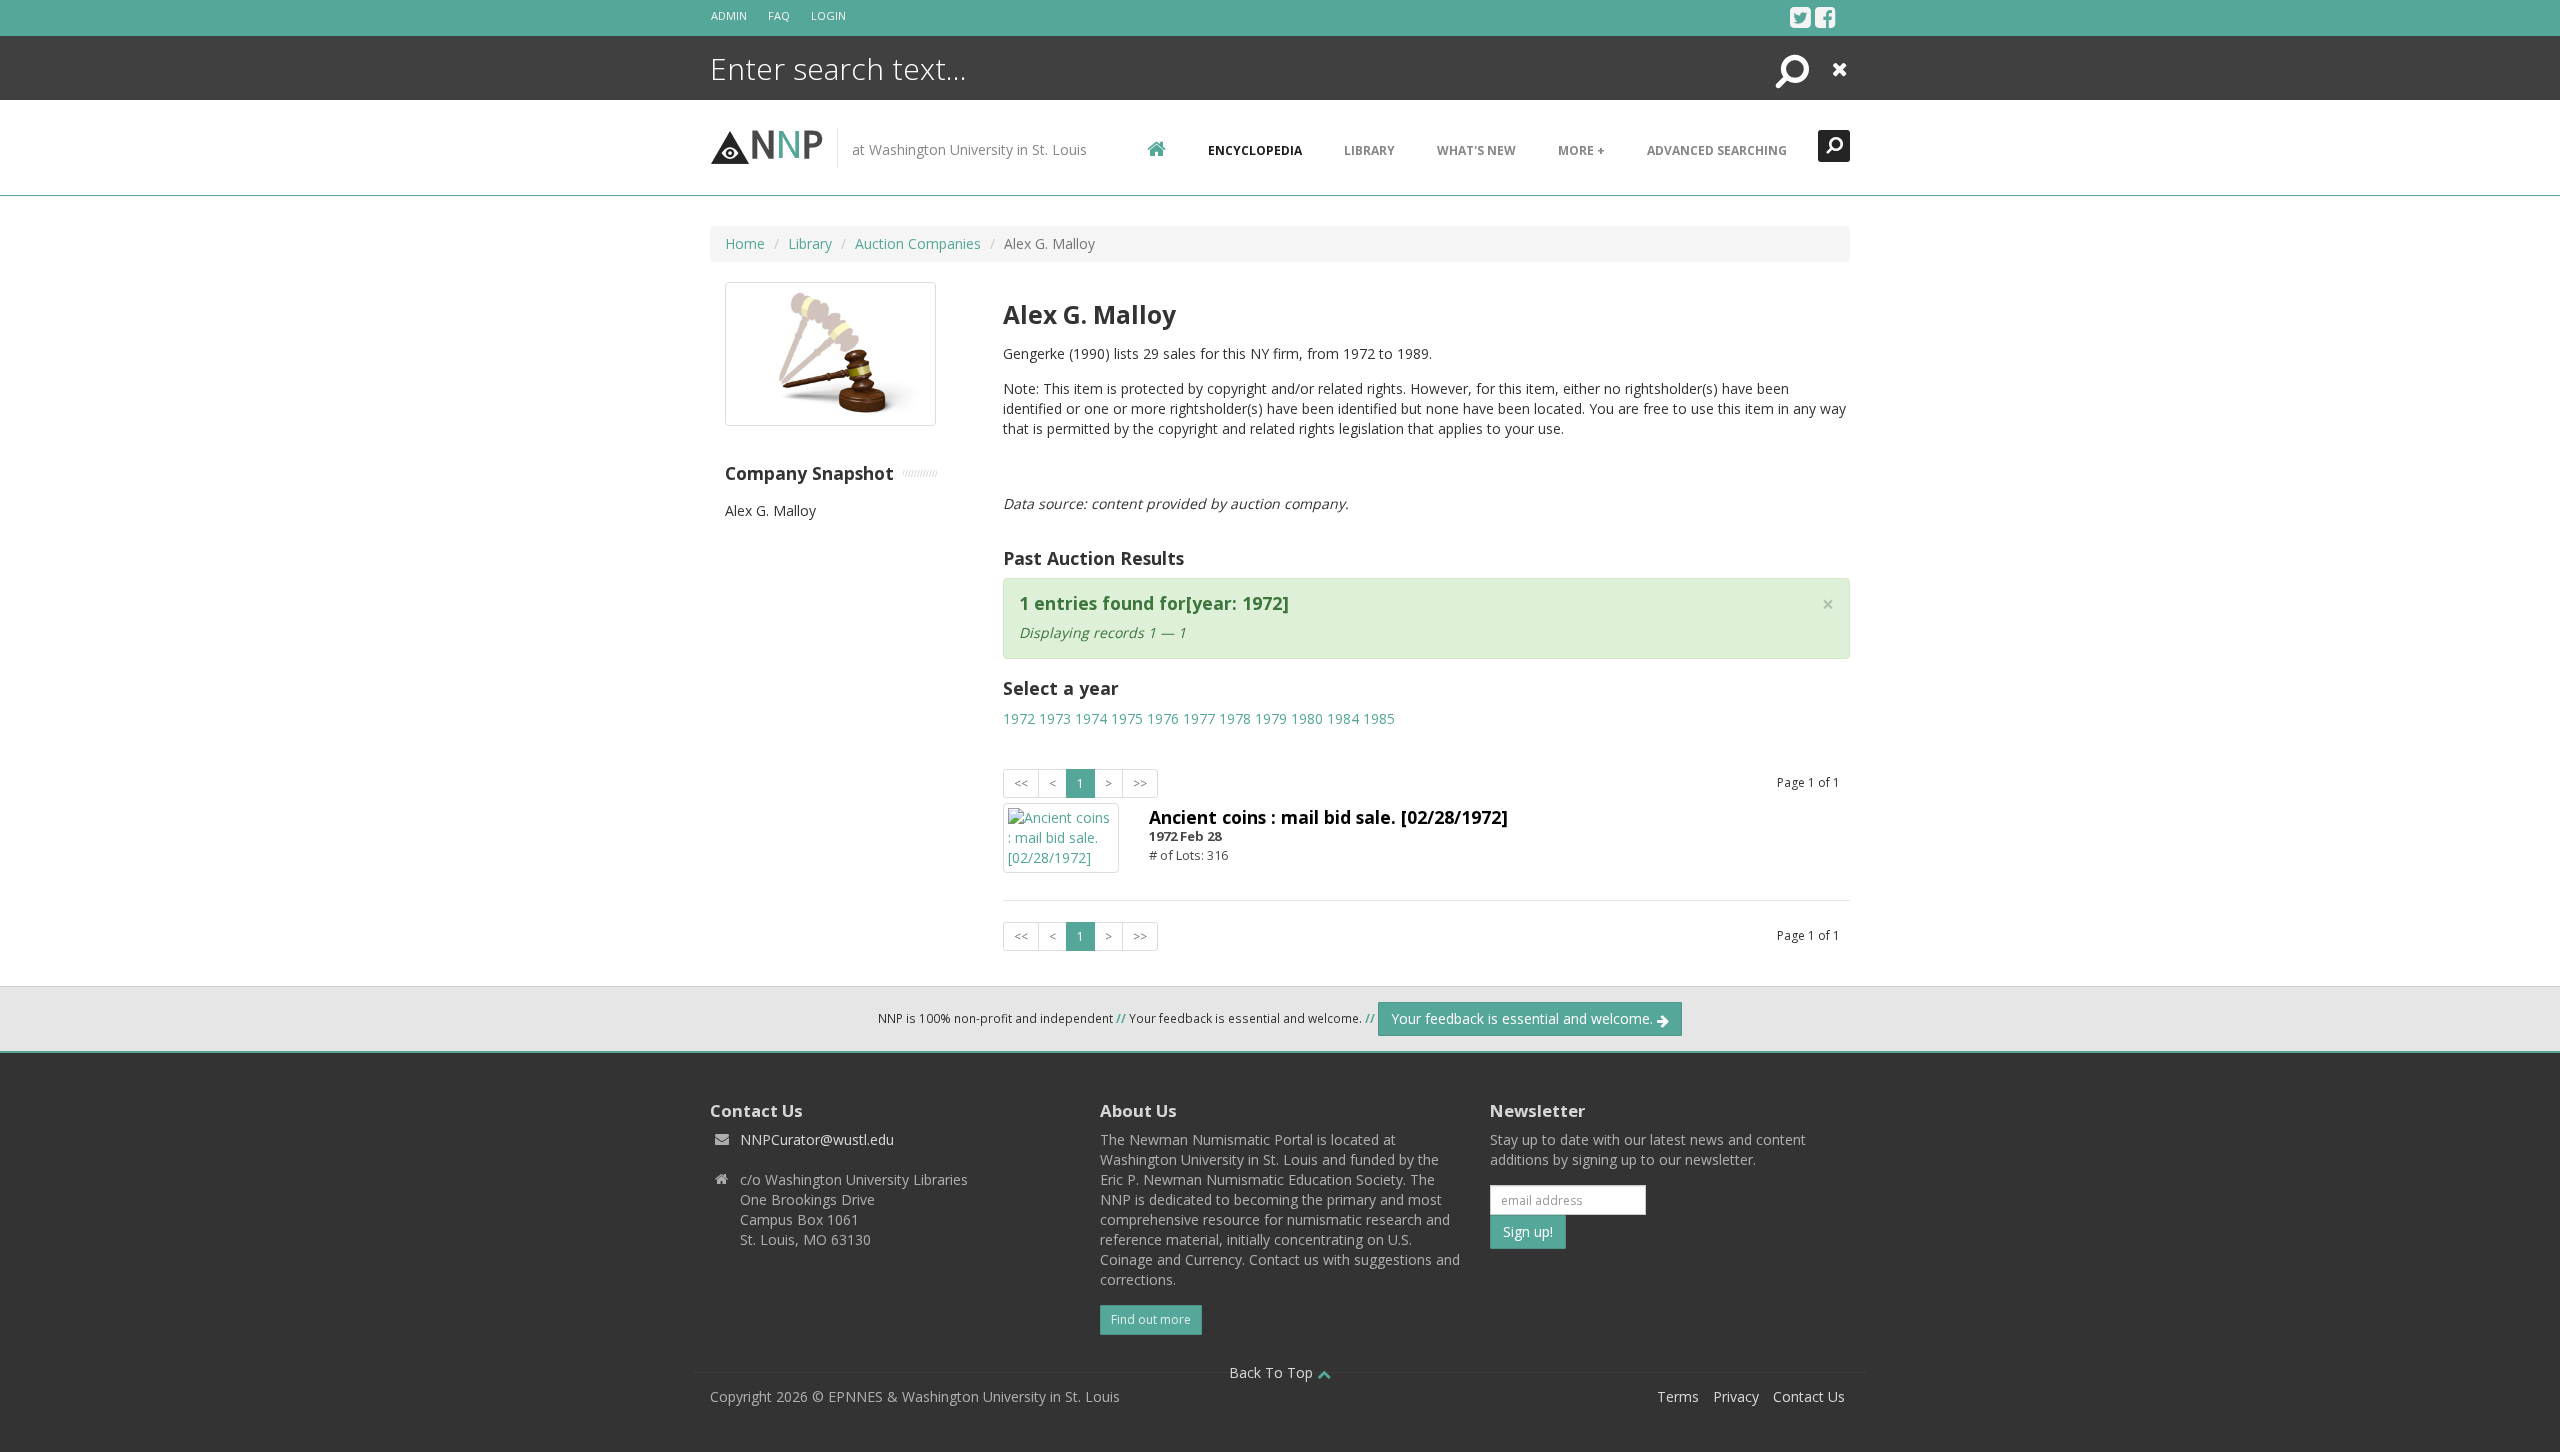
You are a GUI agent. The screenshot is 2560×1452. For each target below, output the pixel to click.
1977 (1199, 718)
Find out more (1151, 1319)
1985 (1379, 718)
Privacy (1736, 1396)
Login (828, 15)
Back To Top (1273, 1372)
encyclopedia (1255, 150)
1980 (1307, 718)
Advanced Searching (1717, 150)
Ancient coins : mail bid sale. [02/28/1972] (1328, 817)
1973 (1055, 718)
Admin (729, 15)
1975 (1127, 718)
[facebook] (1825, 17)
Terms (1678, 1396)
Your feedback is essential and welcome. (1524, 1018)
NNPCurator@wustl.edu (817, 1139)
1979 (1271, 718)
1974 (1091, 718)
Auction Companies (918, 243)
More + (1581, 150)
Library (1369, 150)
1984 (1343, 718)
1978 (1235, 718)
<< (1021, 783)
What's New (1476, 150)
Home (745, 243)
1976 (1163, 718)
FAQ (779, 15)
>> (1140, 783)
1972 (1019, 718)
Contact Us (1809, 1396)
